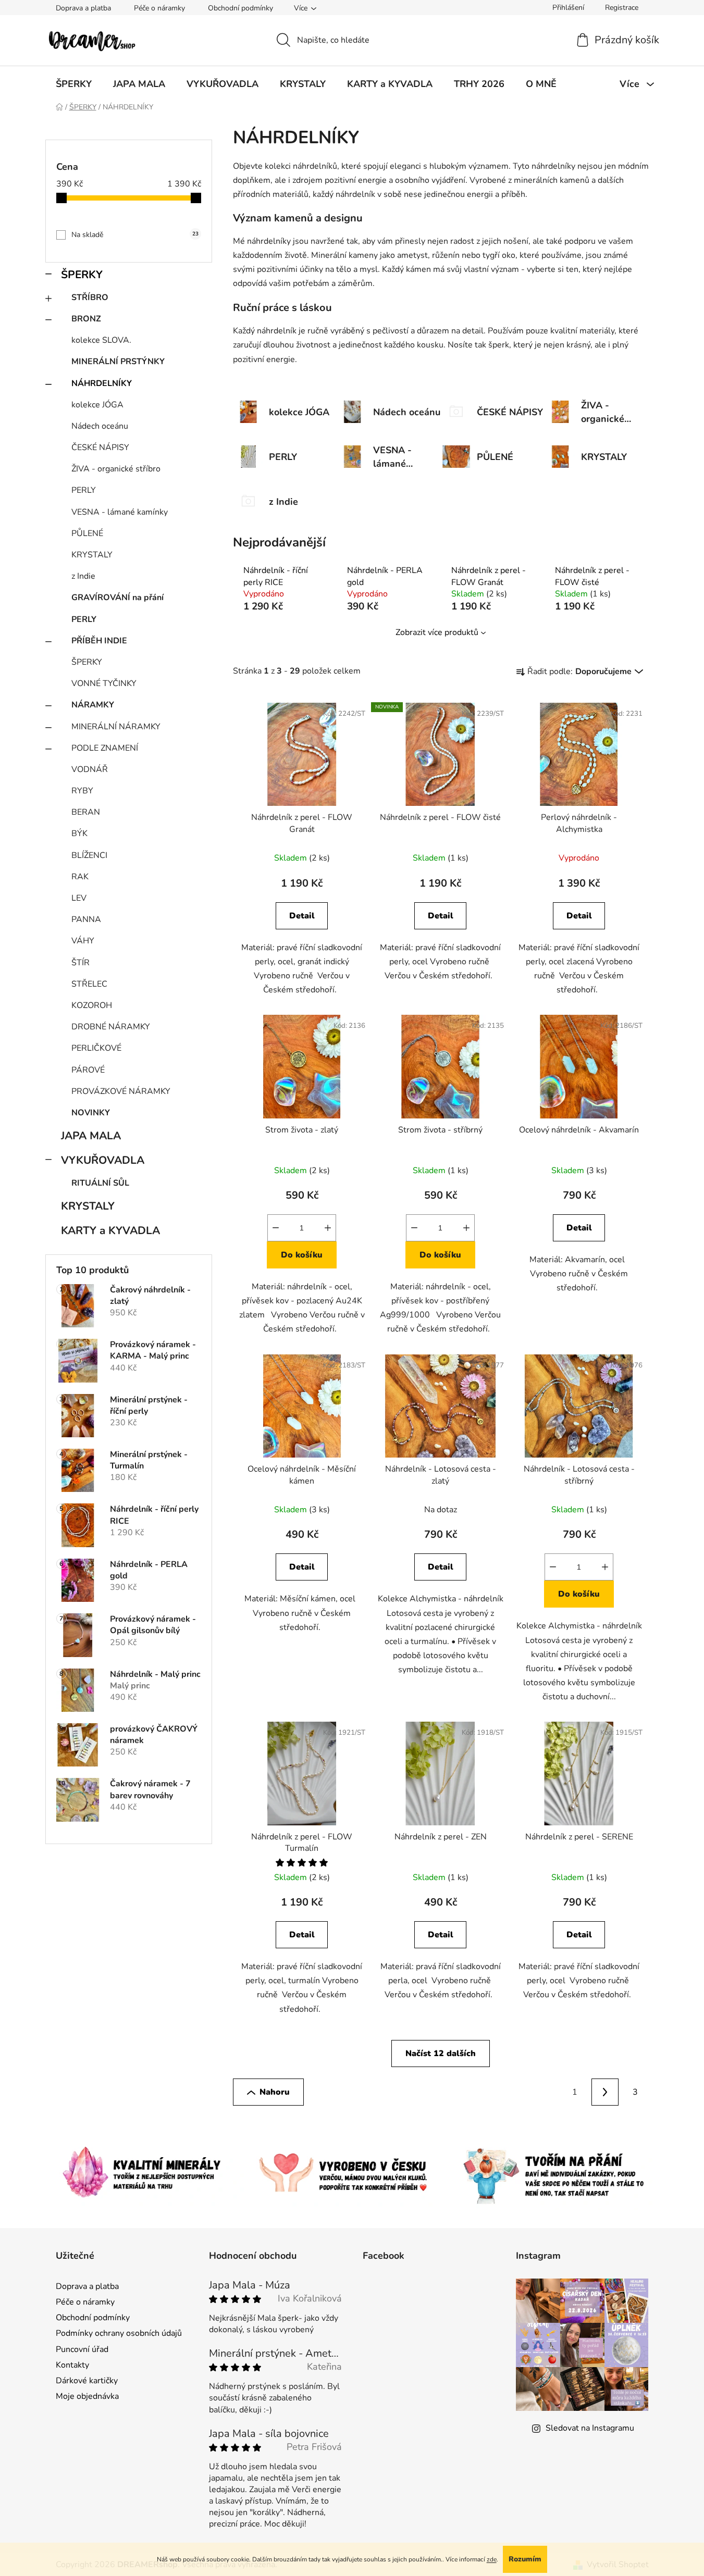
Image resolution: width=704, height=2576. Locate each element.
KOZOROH (92, 1005)
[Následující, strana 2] (605, 2092)
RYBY (82, 791)
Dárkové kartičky (87, 2381)
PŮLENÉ (87, 533)
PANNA (86, 919)
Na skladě (135, 235)
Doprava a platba (83, 8)
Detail (302, 916)
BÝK (79, 833)
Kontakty (72, 2365)
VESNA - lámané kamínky (120, 512)
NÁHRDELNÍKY (102, 383)
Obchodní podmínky (240, 8)
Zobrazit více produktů (437, 632)
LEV (79, 898)
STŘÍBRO (90, 297)
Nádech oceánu (100, 426)
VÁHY (83, 941)
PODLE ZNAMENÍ (105, 748)
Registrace (622, 8)
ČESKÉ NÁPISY (100, 447)
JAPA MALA (91, 1136)
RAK (80, 877)
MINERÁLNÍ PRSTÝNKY (118, 362)
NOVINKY (91, 1113)
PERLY (84, 490)
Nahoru (275, 2092)
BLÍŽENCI (89, 855)
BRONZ (86, 319)
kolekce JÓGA (97, 405)
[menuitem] (74, 84)
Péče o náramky (159, 8)
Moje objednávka (87, 2396)
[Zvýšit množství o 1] (328, 1228)
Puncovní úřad (82, 2349)
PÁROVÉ (88, 1070)
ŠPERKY (82, 275)
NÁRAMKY (93, 705)
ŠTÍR (81, 963)
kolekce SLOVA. (101, 340)
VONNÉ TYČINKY (104, 683)
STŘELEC (89, 984)
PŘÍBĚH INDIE (99, 641)
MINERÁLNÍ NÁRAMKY (116, 727)
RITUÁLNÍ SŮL (100, 1183)
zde (492, 2559)
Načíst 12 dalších (441, 2054)
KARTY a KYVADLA (110, 1230)
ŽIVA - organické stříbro (116, 469)
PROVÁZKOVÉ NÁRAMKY (121, 1091)
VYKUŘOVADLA (103, 1160)
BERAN (86, 812)
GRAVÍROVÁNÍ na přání (118, 598)
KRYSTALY (92, 555)
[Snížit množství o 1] (276, 1228)
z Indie (83, 576)
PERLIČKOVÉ (96, 1048)
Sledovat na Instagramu (590, 2428)
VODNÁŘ (90, 769)
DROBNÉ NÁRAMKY (111, 1027)
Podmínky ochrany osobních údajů (119, 2333)
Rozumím (525, 2559)
